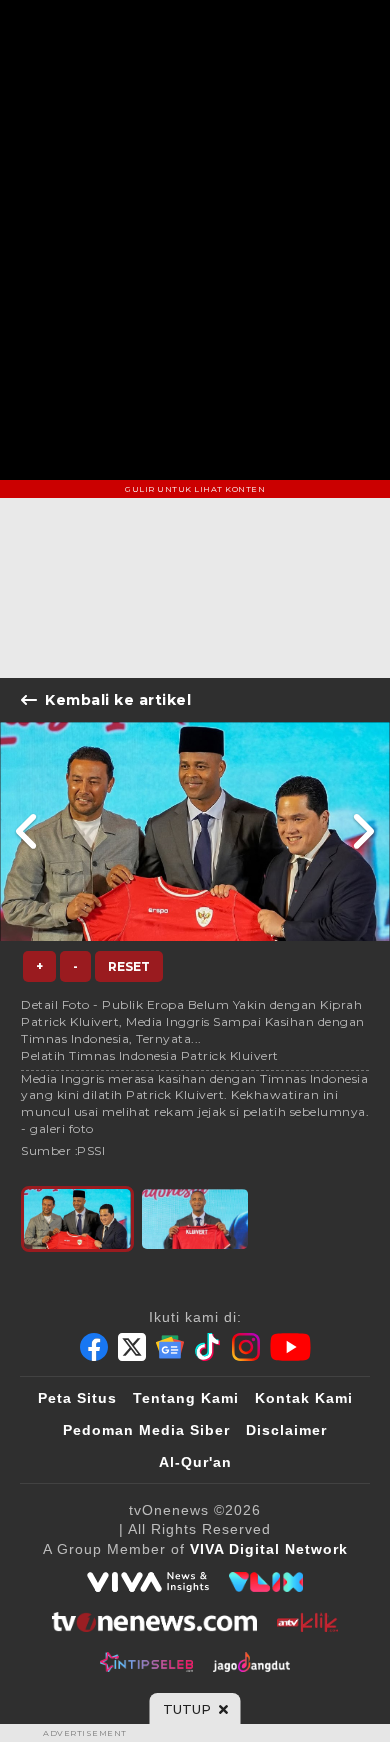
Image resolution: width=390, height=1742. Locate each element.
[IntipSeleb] (146, 1662)
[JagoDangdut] (251, 1662)
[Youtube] (290, 1347)
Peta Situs (77, 1398)
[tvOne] (154, 1622)
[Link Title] (27, 831)
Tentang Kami (186, 1398)
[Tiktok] (208, 1347)
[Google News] (170, 1347)
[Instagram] (246, 1347)
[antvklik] (307, 1622)
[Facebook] (94, 1347)
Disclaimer (286, 1430)
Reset (129, 966)
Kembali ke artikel (118, 700)
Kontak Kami (304, 1398)
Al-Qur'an (195, 1462)
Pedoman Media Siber (146, 1430)
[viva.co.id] (148, 1582)
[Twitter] (132, 1347)
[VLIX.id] (266, 1582)
